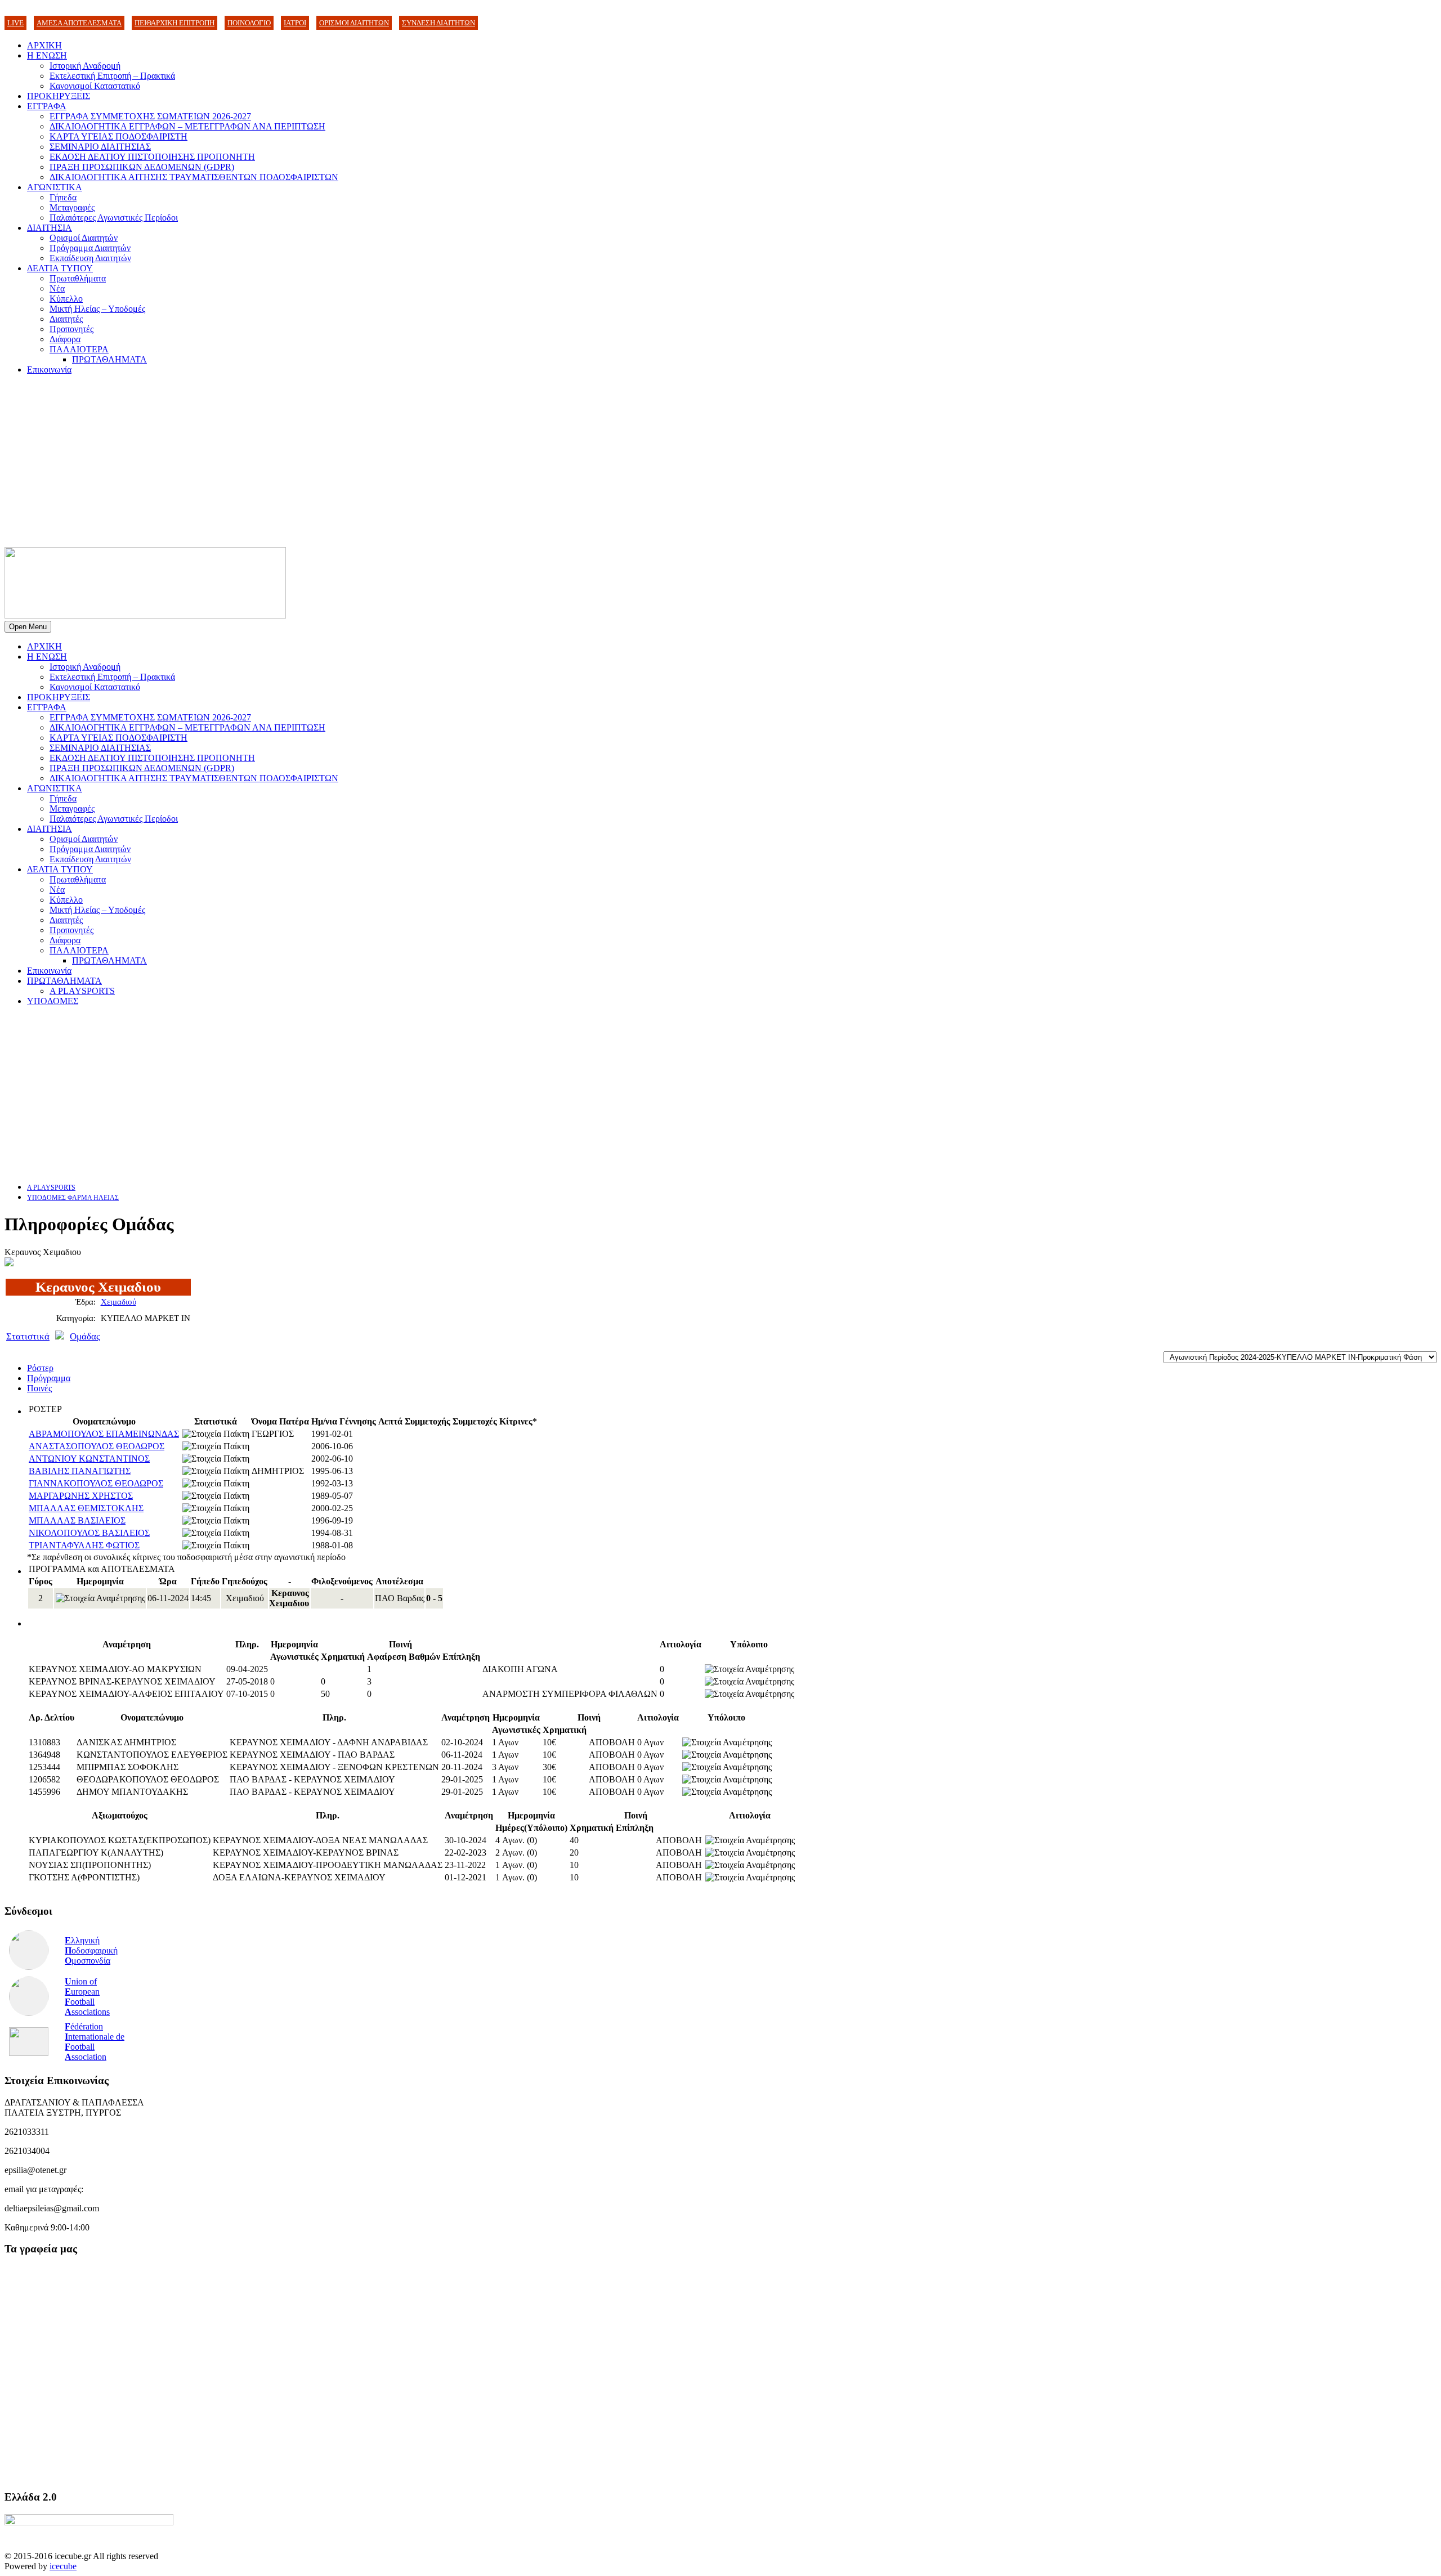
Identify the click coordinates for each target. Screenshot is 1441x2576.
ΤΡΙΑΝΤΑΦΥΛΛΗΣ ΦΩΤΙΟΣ (84, 1545)
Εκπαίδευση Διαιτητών (90, 258)
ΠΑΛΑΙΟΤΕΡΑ (79, 349)
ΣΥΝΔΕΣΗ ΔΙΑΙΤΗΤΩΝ (438, 23)
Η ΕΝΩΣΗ (47, 55)
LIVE (15, 23)
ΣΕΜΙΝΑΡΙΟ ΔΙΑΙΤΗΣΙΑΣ (100, 147)
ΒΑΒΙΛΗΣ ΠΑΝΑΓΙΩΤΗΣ (80, 1471)
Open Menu (28, 627)
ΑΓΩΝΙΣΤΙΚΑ (55, 187)
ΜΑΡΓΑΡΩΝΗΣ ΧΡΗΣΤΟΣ (81, 1496)
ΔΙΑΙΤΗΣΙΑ (50, 228)
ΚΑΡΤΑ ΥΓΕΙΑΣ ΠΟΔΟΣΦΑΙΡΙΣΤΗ (118, 136)
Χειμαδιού (118, 1302)
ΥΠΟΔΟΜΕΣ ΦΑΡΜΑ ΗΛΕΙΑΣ (73, 1198)
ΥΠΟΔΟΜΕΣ (53, 1001)
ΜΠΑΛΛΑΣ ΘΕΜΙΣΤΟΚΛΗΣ (86, 1508)
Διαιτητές (66, 319)
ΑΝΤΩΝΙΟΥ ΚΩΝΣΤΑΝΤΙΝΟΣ (89, 1459)
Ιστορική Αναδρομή (85, 66)
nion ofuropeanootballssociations (87, 1997)
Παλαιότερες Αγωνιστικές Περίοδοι (114, 218)
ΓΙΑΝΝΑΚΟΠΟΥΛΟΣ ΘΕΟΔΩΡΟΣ (96, 1483)
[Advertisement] (720, 463)
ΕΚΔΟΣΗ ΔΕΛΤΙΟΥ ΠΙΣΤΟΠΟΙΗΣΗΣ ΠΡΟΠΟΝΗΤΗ (152, 157)
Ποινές (39, 1388)
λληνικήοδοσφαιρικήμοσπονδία (91, 1950)
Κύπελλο (66, 299)
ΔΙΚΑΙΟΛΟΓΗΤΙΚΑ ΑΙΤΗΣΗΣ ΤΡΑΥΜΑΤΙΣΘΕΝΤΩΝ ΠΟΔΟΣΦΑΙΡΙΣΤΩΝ (194, 177)
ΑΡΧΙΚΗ (44, 45)
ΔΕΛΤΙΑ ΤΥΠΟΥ (60, 268)
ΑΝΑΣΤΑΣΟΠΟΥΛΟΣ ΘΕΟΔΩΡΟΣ (97, 1446)
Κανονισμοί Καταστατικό (95, 86)
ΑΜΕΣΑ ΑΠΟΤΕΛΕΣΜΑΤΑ (79, 23)
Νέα (57, 288)
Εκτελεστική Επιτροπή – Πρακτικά (112, 76)
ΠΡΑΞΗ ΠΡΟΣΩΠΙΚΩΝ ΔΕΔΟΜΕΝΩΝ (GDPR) (142, 167)
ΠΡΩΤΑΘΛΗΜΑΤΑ (109, 359)
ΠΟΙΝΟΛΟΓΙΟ (249, 23)
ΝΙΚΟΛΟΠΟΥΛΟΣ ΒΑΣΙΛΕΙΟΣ (89, 1533)
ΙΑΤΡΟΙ (295, 23)
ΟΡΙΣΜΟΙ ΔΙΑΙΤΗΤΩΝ (354, 23)
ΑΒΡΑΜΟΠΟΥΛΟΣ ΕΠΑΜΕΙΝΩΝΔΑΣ (104, 1434)
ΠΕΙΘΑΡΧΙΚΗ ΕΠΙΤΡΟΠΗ (174, 23)
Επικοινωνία (49, 369)
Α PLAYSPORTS (82, 991)
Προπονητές (71, 329)
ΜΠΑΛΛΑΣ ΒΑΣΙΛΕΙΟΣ (77, 1520)
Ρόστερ (40, 1368)
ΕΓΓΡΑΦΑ (47, 106)
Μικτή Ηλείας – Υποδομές (97, 309)
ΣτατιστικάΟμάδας (53, 1336)
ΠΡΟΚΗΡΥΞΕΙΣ (59, 96)
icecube (63, 2566)
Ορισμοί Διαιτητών (84, 238)
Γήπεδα (63, 197)
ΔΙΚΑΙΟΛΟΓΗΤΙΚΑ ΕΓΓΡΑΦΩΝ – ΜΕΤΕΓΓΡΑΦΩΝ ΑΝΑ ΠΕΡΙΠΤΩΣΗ (187, 126)
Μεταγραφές (72, 207)
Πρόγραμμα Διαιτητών (90, 248)
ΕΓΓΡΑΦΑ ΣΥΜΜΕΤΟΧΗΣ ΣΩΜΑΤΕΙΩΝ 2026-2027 (150, 116)
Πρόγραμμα (49, 1378)
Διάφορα (65, 339)
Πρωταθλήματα (78, 278)
